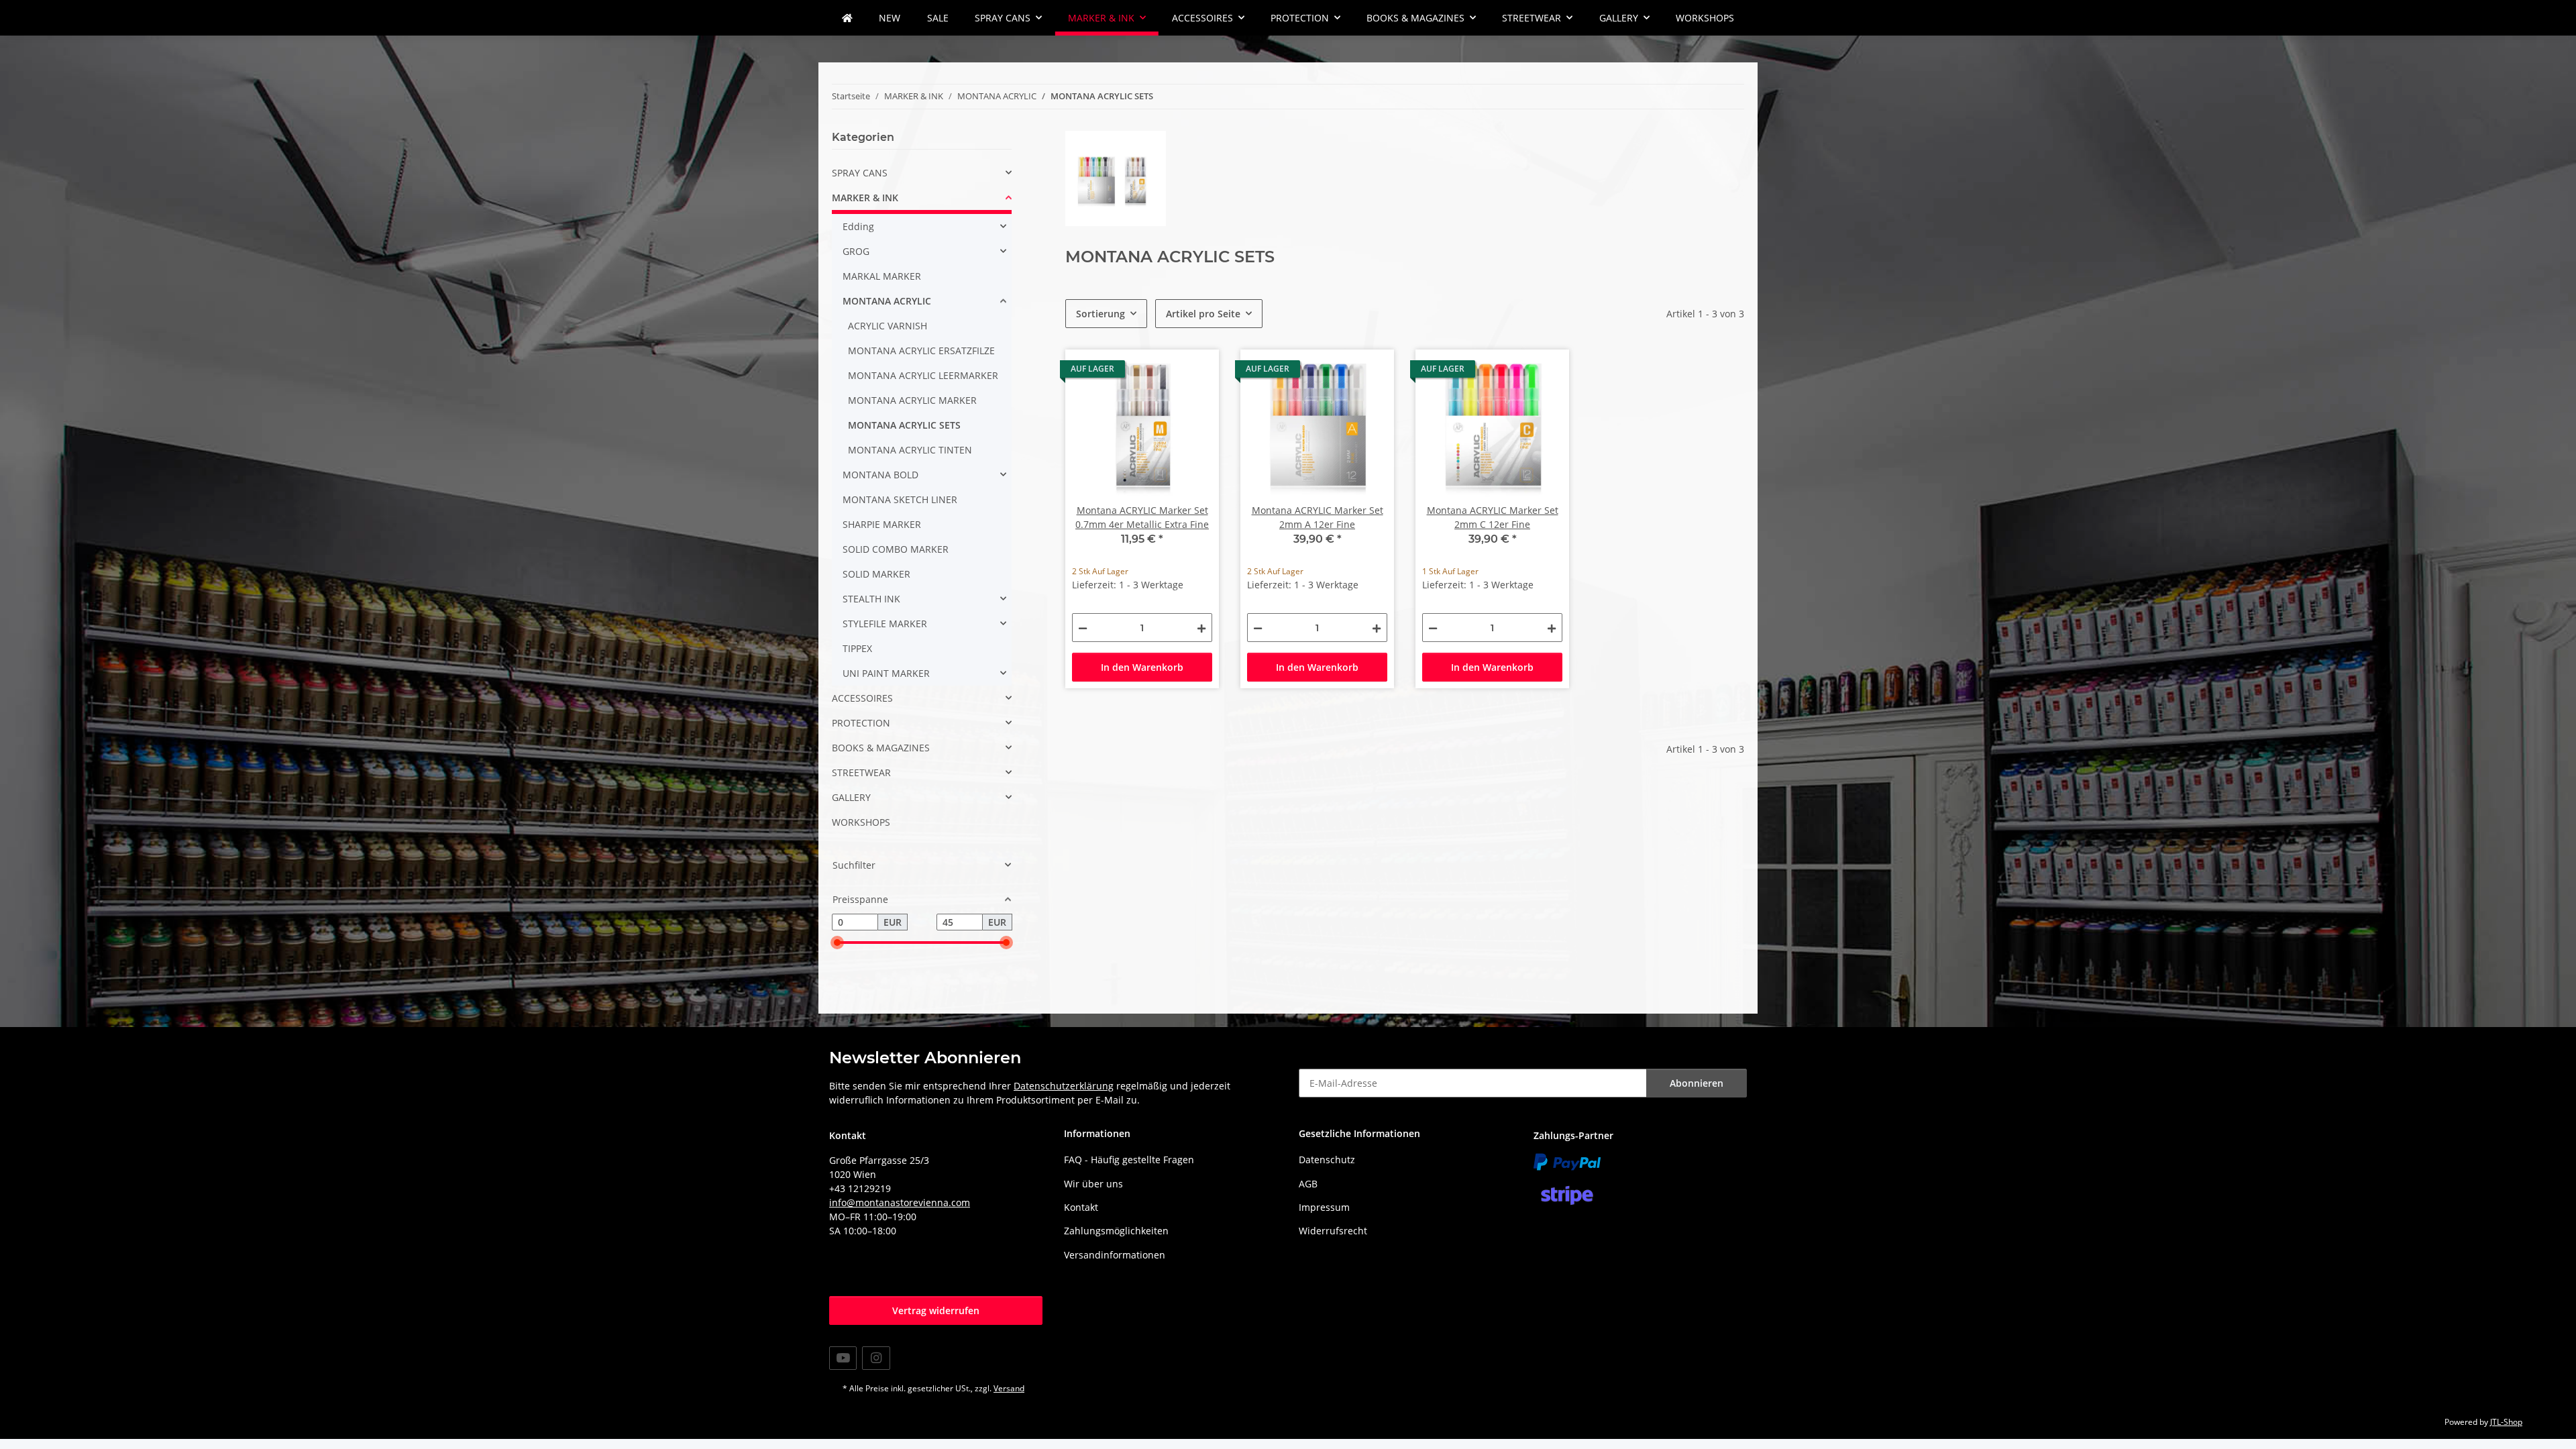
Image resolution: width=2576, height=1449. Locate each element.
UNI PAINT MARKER (886, 673)
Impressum (1324, 1207)
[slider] (837, 943)
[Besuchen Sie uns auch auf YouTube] (843, 1358)
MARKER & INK (865, 198)
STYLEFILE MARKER (885, 624)
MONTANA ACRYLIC (887, 301)
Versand (1009, 1388)
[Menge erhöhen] (1201, 628)
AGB (1308, 1184)
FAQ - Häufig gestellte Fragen (1129, 1160)
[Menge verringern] (1083, 628)
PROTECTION (861, 723)
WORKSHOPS (861, 822)
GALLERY (851, 797)
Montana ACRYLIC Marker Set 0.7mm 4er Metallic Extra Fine (1142, 517)
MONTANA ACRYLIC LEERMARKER (923, 375)
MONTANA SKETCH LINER (900, 499)
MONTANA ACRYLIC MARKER (912, 400)
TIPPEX (857, 648)
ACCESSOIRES (862, 698)
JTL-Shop (2506, 1422)
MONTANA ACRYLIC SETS (904, 425)
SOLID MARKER (876, 574)
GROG (856, 251)
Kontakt (1081, 1207)
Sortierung (1101, 314)
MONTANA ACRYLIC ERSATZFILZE (921, 351)
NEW (890, 18)
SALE (938, 18)
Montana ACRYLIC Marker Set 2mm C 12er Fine (1493, 517)
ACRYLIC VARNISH (888, 326)
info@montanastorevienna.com (900, 1202)
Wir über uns (1093, 1184)
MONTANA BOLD (880, 475)
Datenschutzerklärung (1064, 1086)
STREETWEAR (861, 772)
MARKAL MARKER (882, 276)
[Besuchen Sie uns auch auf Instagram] (876, 1358)
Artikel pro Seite (1203, 314)
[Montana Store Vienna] (847, 18)
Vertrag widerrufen (936, 1310)
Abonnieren (1697, 1083)
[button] (922, 173)
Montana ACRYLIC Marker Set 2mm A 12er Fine (1318, 517)
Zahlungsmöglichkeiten (1116, 1231)
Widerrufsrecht (1333, 1231)
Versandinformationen (1115, 1255)
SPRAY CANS (860, 173)
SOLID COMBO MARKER (896, 549)
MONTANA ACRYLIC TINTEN (910, 450)
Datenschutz (1327, 1160)
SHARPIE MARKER (882, 524)
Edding (858, 226)
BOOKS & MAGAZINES (881, 748)
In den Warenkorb (1142, 667)
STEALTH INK (871, 599)
